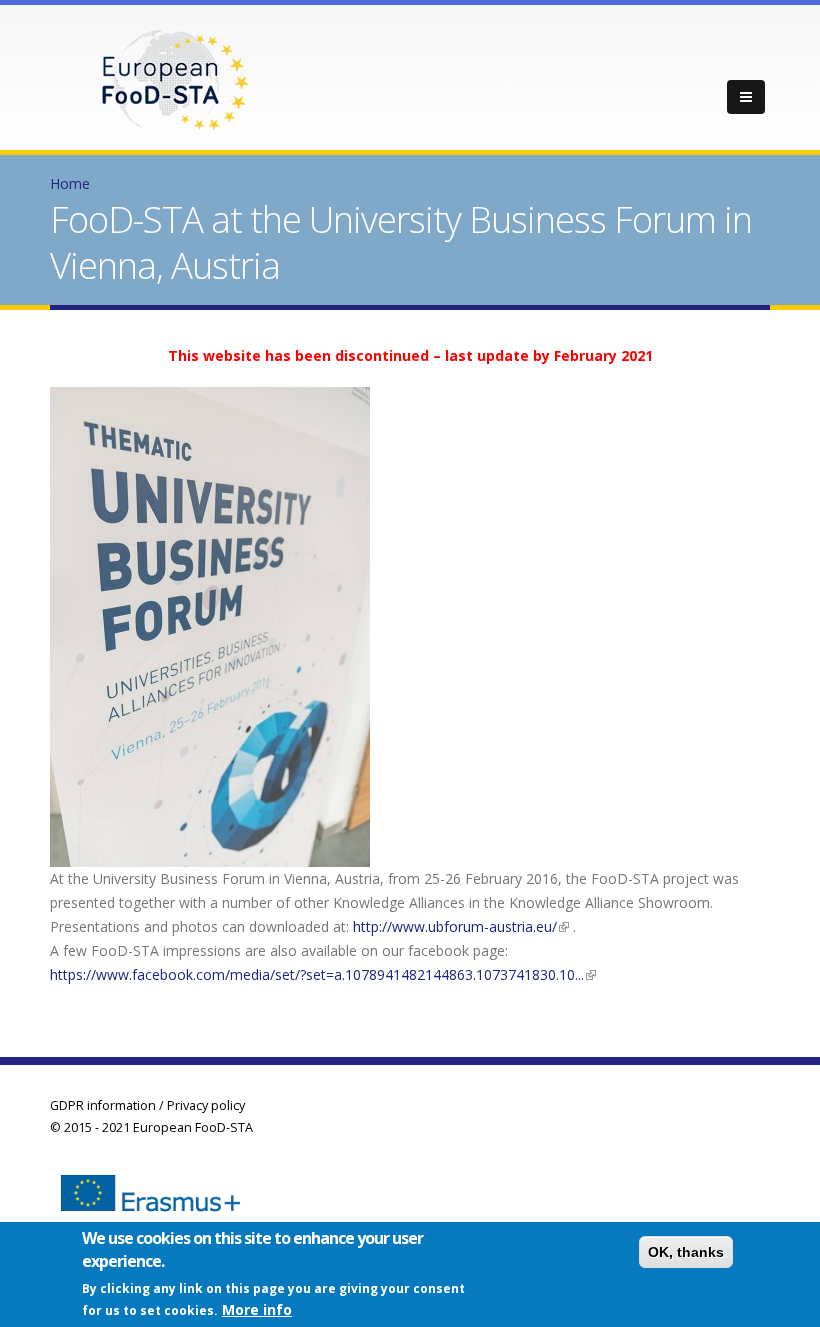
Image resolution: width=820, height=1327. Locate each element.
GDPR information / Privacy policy (147, 1105)
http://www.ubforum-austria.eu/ (461, 926)
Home (70, 183)
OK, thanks (686, 1252)
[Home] (175, 78)
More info (257, 1309)
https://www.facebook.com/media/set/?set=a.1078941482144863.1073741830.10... (323, 974)
